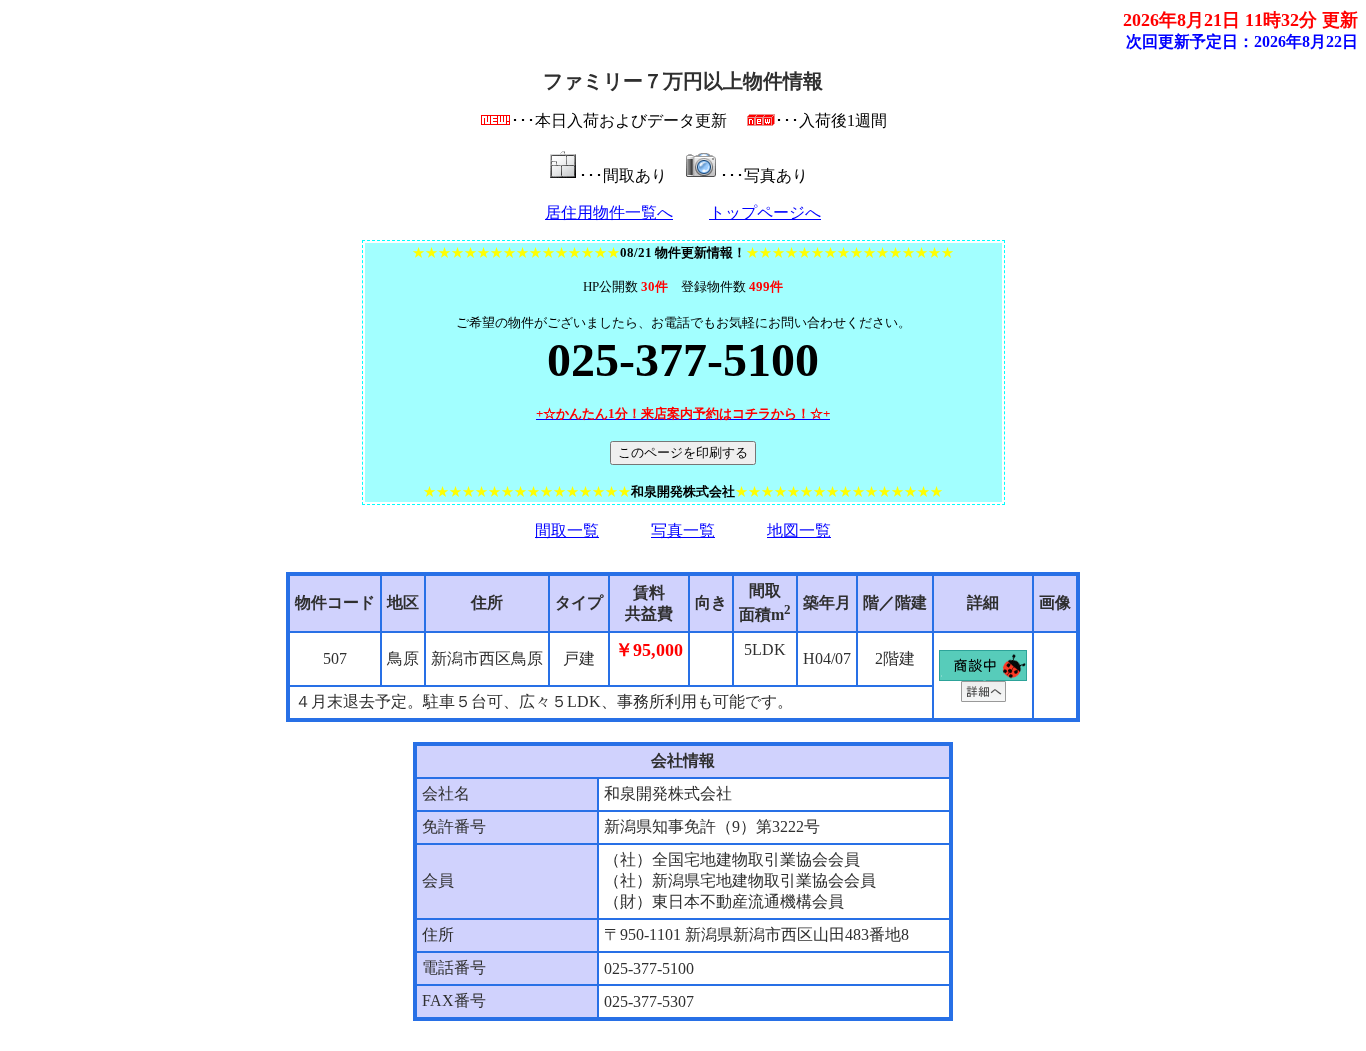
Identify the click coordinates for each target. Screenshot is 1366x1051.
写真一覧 (683, 530)
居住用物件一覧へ (609, 212)
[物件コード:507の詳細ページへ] (983, 696)
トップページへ (765, 212)
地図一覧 (799, 530)
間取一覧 (567, 530)
